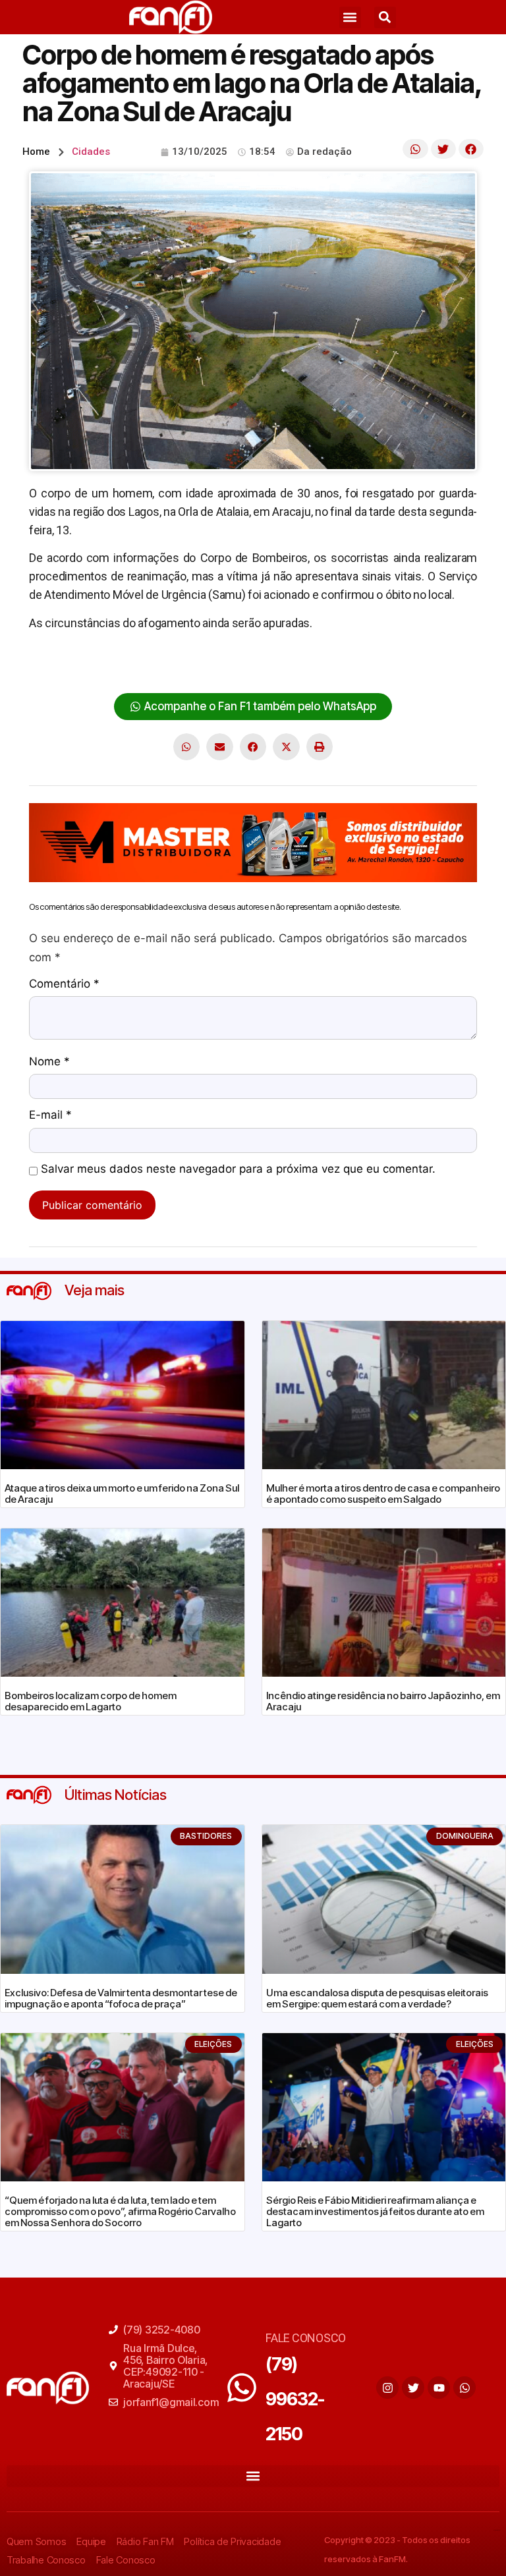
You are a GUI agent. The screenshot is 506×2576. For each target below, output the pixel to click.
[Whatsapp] (464, 2388)
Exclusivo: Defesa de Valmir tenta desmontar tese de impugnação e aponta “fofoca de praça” (121, 1998)
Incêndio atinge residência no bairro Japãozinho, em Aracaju (383, 1701)
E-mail (50, 1115)
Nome (49, 1062)
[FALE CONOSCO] (242, 2388)
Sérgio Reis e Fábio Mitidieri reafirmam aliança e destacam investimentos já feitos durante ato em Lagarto (375, 2211)
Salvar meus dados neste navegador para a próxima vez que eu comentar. (238, 1169)
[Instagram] (387, 2388)
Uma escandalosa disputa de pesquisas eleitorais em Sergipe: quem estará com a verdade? (377, 1998)
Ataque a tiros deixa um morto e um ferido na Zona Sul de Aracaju (122, 1494)
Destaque (53, 664)
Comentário (64, 984)
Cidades (91, 152)
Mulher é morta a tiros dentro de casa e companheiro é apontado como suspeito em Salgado (383, 1494)
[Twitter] (413, 2388)
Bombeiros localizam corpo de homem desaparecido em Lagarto (91, 1701)
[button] (350, 17)
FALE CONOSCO (306, 2338)
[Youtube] (439, 2388)
